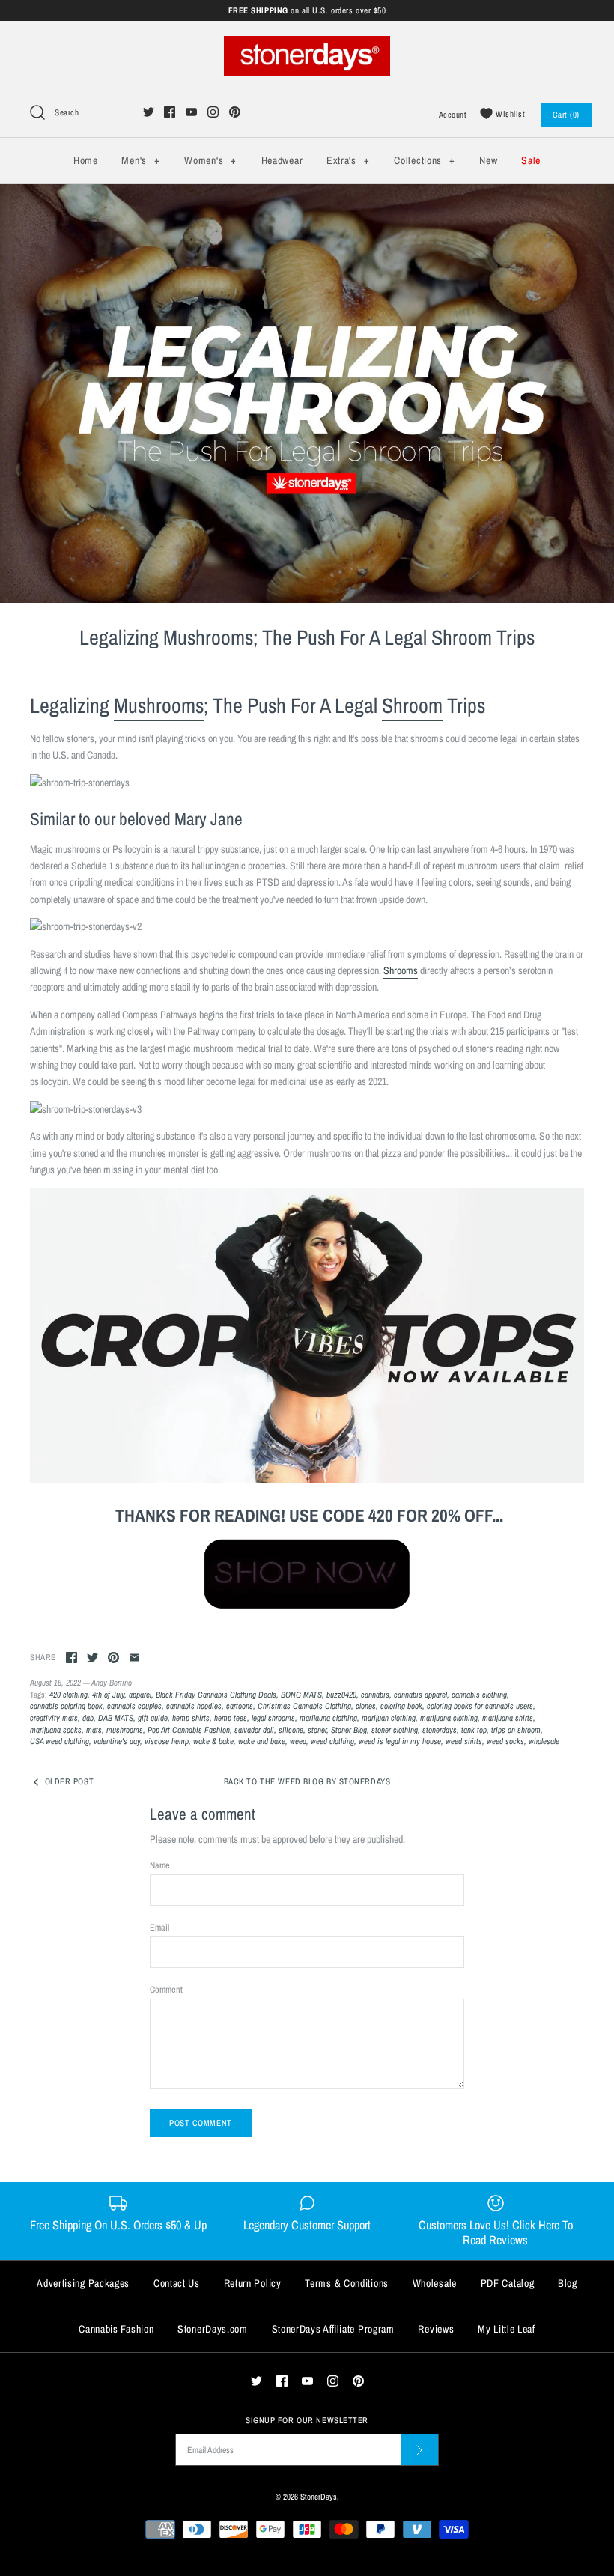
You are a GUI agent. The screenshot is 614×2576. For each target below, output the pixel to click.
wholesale (544, 1741)
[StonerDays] (307, 44)
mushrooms (125, 1729)
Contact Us (177, 2283)
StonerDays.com (213, 2329)
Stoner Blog (349, 1729)
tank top (474, 1729)
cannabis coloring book (66, 1705)
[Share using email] (134, 1658)
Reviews (436, 2329)
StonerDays (319, 2496)
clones (366, 1705)
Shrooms (401, 970)
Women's (210, 160)
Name (160, 1865)
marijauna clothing (328, 1717)
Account (453, 114)
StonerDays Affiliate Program (333, 2329)
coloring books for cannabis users (480, 1705)
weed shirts (464, 1741)
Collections (424, 160)
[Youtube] (191, 112)
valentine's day (117, 1741)
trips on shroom (516, 1729)
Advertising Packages (83, 2283)
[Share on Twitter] (92, 1658)
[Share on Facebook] (72, 1658)
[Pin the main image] (113, 1658)
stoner (317, 1729)
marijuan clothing (389, 1717)
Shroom (412, 705)
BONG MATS (301, 1694)
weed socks (505, 1741)
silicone (291, 1729)
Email (159, 1927)
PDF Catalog (508, 2283)
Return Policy (253, 2283)
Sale (531, 160)
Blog (568, 2283)
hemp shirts (191, 1717)
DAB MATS (116, 1717)
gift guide (153, 1717)
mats (94, 1729)
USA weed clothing (60, 1741)
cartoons (240, 1705)
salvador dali (254, 1729)
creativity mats (54, 1717)
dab (88, 1717)
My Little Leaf (507, 2329)
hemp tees (231, 1717)
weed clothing (332, 1741)
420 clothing (69, 1694)
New (488, 160)
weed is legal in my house (400, 1741)
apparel (140, 1694)
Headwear (282, 160)
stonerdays (440, 1729)
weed (298, 1741)
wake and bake (262, 1741)
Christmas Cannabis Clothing (304, 1705)
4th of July (108, 1694)
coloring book (401, 1705)
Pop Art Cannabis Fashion (189, 1729)
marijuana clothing (449, 1717)
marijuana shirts (508, 1717)
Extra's (348, 160)
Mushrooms (159, 705)
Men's (140, 160)
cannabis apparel (420, 1694)
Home (86, 160)
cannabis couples (134, 1705)
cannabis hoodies (194, 1705)
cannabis (375, 1694)
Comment (166, 1989)
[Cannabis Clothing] (307, 1572)
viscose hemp (167, 1741)
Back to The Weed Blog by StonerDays (307, 1781)
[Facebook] (170, 112)
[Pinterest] (235, 112)
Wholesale (435, 2283)
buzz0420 (341, 1694)
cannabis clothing (479, 1694)
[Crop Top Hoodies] (307, 1480)
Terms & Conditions (347, 2283)
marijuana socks (56, 1729)
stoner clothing (395, 1729)
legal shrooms (273, 1717)
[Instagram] (213, 112)
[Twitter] (149, 112)
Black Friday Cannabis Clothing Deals (216, 1694)
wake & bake (213, 1741)
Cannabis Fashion (116, 2329)
